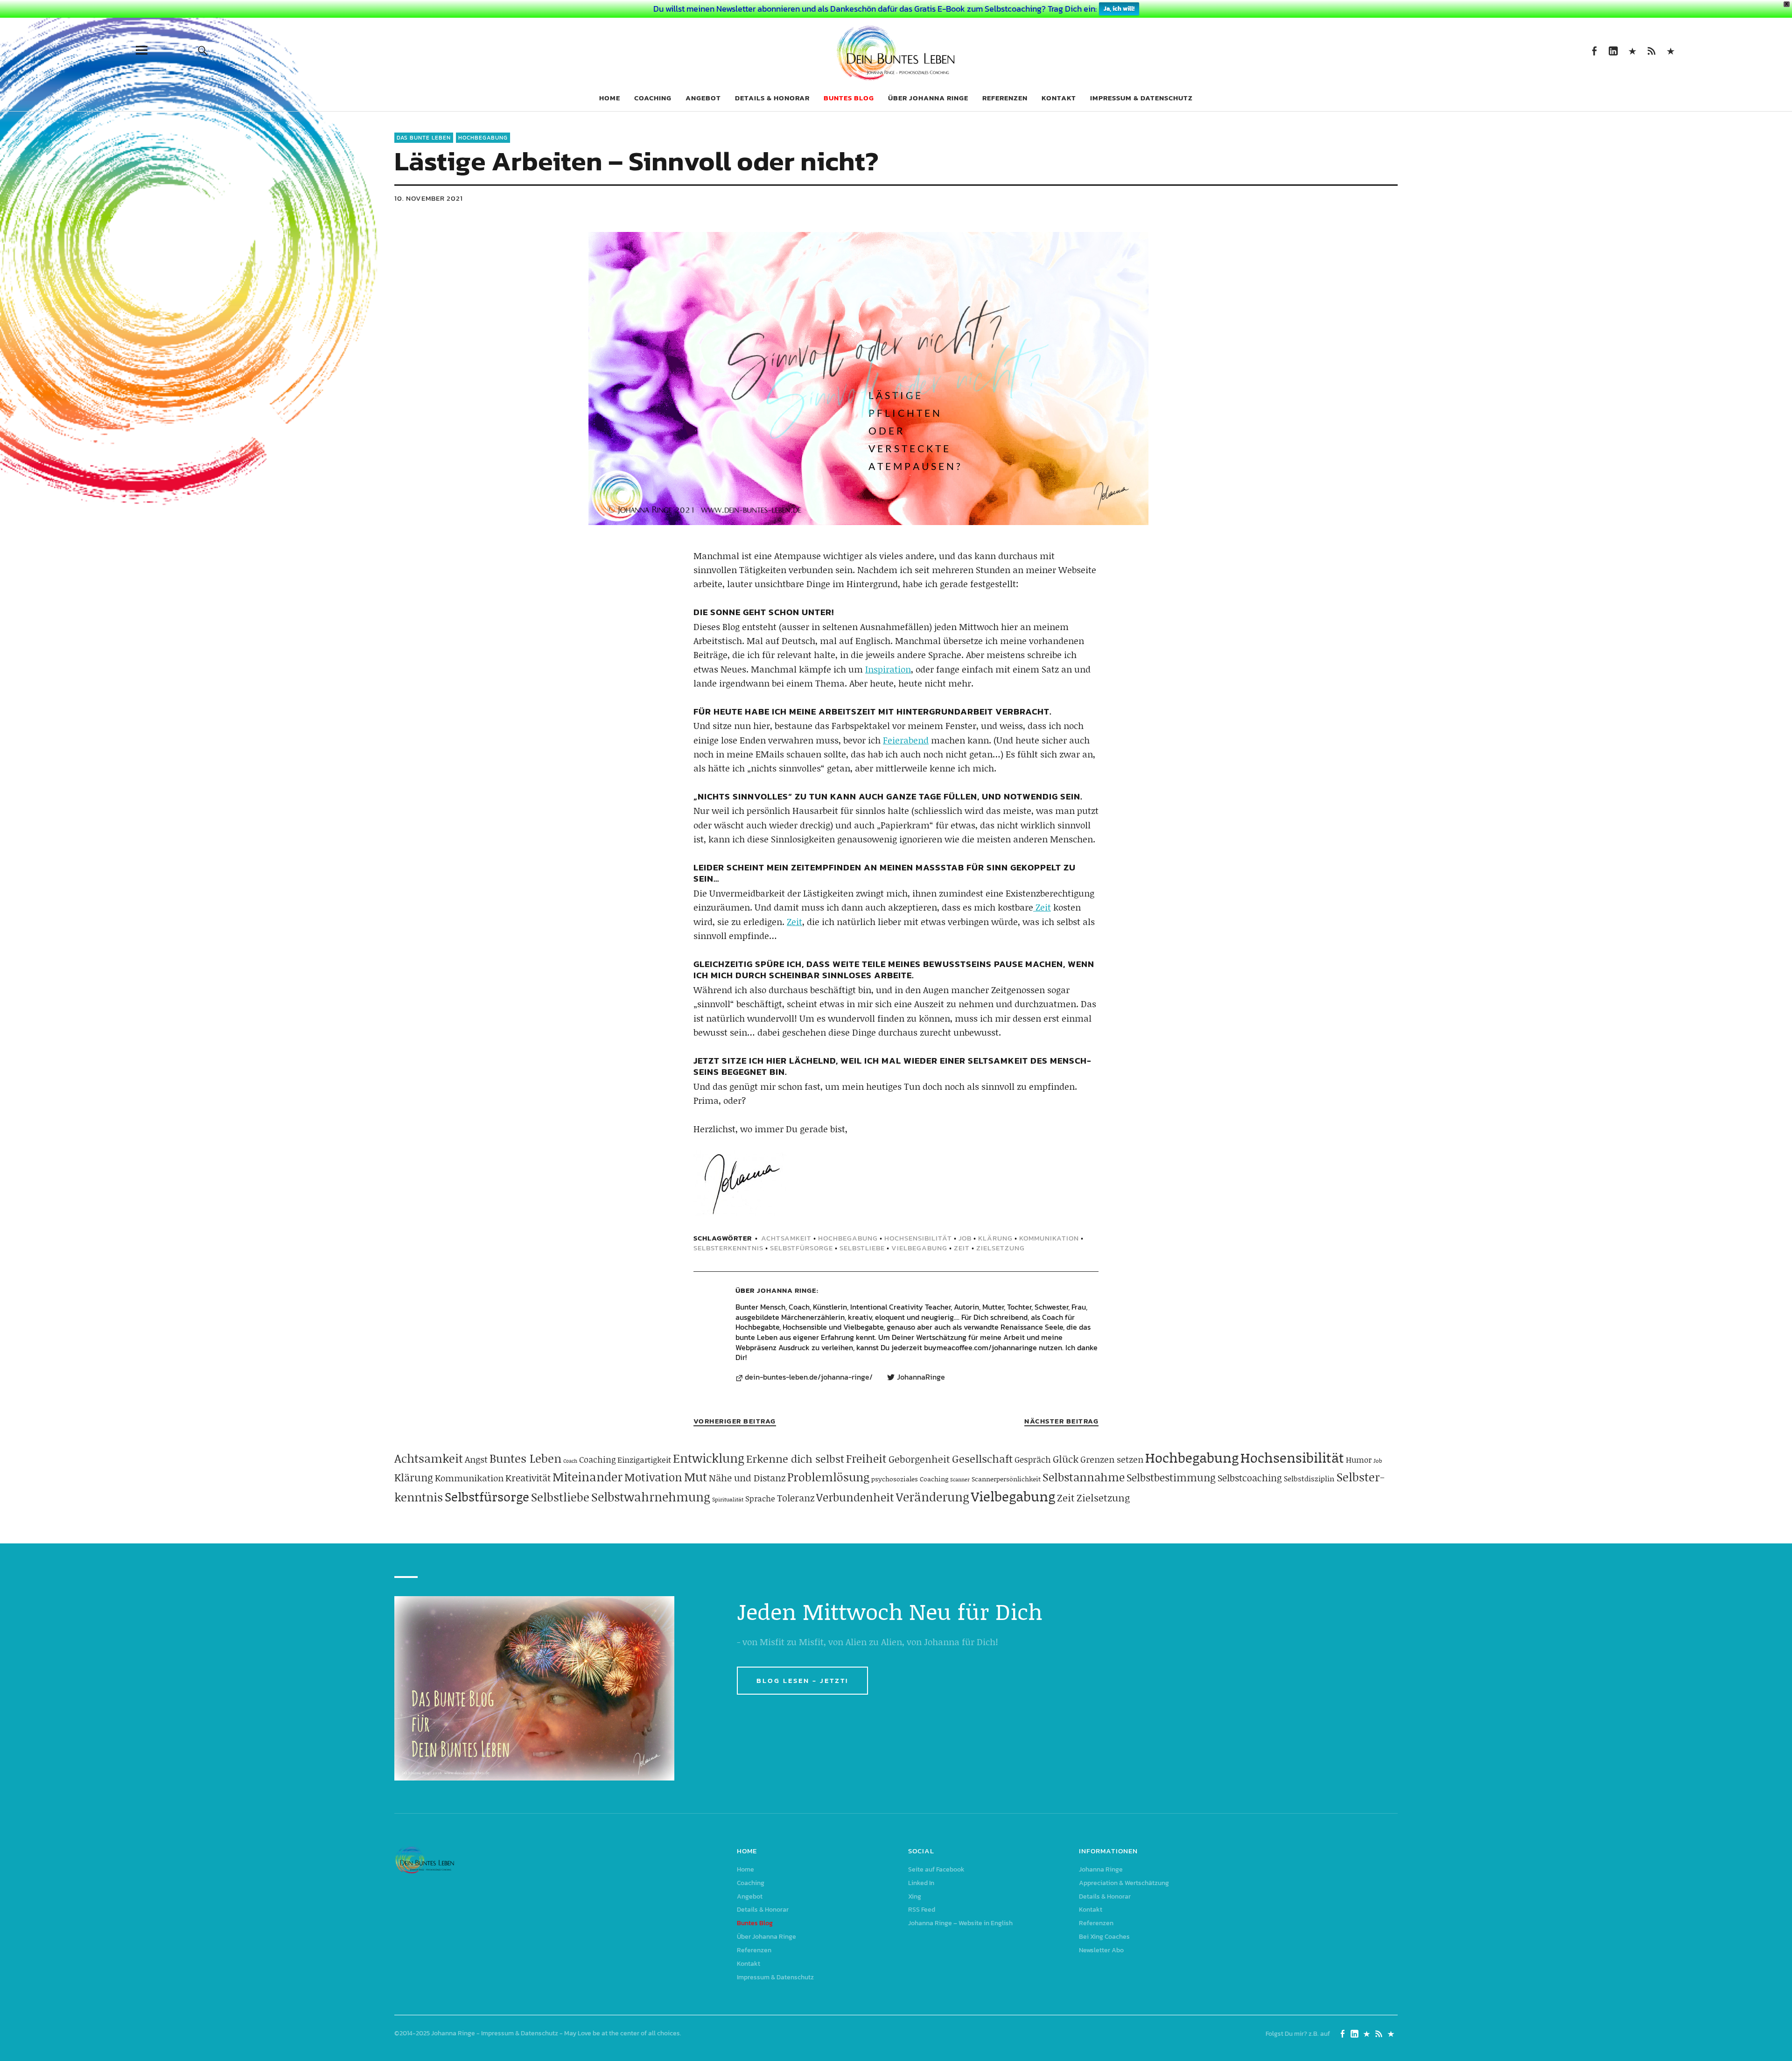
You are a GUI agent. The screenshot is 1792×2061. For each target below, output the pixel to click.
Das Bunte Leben (424, 138)
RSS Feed (1651, 50)
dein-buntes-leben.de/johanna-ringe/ (809, 1377)
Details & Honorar (772, 98)
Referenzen (1005, 98)
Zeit (1042, 907)
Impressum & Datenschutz (1141, 98)
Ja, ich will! (1119, 9)
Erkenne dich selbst (795, 1458)
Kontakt (1059, 98)
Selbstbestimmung (1171, 1477)
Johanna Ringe (787, 1290)
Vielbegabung (919, 1248)
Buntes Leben (525, 1458)
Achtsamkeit (786, 1238)
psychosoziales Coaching (910, 1479)
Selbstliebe (862, 1248)
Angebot (703, 98)
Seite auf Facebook (1594, 50)
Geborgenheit (919, 1459)
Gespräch (1033, 1459)
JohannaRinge (921, 1377)
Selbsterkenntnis (728, 1248)
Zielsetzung (1001, 1248)
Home (610, 98)
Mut (696, 1477)
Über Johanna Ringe (928, 98)
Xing (1632, 50)
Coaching (653, 98)
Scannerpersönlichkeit (1006, 1479)
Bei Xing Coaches (1104, 1937)
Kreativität (528, 1478)
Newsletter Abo (1101, 1950)
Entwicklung (709, 1458)
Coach (570, 1461)
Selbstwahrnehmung (651, 1497)
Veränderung (933, 1497)
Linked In (1613, 50)
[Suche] (203, 50)
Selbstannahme (1084, 1477)
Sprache (760, 1498)
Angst (476, 1459)
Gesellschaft (982, 1458)
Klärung (995, 1238)
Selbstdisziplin (1309, 1478)
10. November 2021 (429, 198)
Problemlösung (828, 1477)
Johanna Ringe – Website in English (1670, 50)
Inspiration (888, 669)
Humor (1359, 1459)
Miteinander (588, 1477)
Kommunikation (1049, 1238)
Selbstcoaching (1250, 1478)
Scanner (960, 1479)
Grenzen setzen (1112, 1459)
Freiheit (866, 1458)
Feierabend (906, 740)
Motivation (653, 1477)
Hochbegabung (483, 138)
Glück (1066, 1459)
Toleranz (796, 1498)
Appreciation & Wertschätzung (1124, 1883)
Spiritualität (728, 1499)
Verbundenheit (855, 1497)
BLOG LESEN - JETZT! (802, 1680)
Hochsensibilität (918, 1238)
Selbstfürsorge (801, 1248)
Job (965, 1238)
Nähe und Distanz (747, 1478)
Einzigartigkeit (644, 1459)
